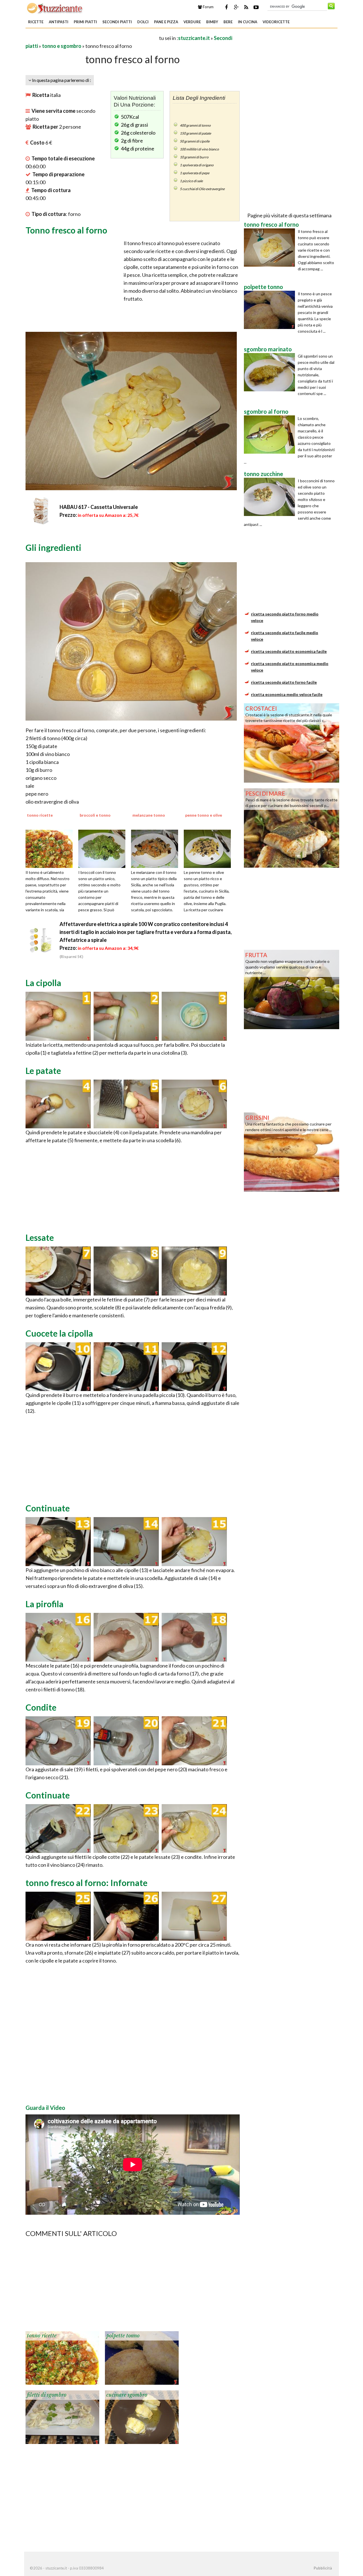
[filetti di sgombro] (62, 2416)
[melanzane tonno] (157, 848)
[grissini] (292, 1152)
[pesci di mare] (292, 827)
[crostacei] (292, 742)
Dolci (143, 22)
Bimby (212, 22)
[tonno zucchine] (271, 497)
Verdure (192, 22)
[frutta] (292, 989)
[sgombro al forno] (271, 435)
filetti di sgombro (47, 2395)
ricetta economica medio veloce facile (287, 694)
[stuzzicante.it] (55, 8)
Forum (208, 7)
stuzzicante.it (194, 38)
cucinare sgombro (127, 2395)
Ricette (36, 22)
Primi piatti (85, 22)
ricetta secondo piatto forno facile (284, 682)
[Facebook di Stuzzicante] (226, 7)
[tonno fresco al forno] (271, 248)
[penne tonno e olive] (209, 848)
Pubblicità (323, 2568)
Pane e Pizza (166, 22)
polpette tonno (123, 2336)
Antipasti (59, 22)
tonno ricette (42, 2336)
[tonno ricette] (51, 848)
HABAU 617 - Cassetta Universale (99, 507)
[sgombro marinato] (271, 372)
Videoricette (276, 22)
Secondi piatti (117, 22)
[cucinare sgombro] (142, 2416)
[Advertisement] (92, 38)
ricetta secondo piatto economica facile (289, 651)
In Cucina (248, 22)
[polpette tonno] (142, 2357)
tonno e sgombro (62, 46)
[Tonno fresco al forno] (58, 1016)
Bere (228, 22)
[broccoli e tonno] (104, 848)
